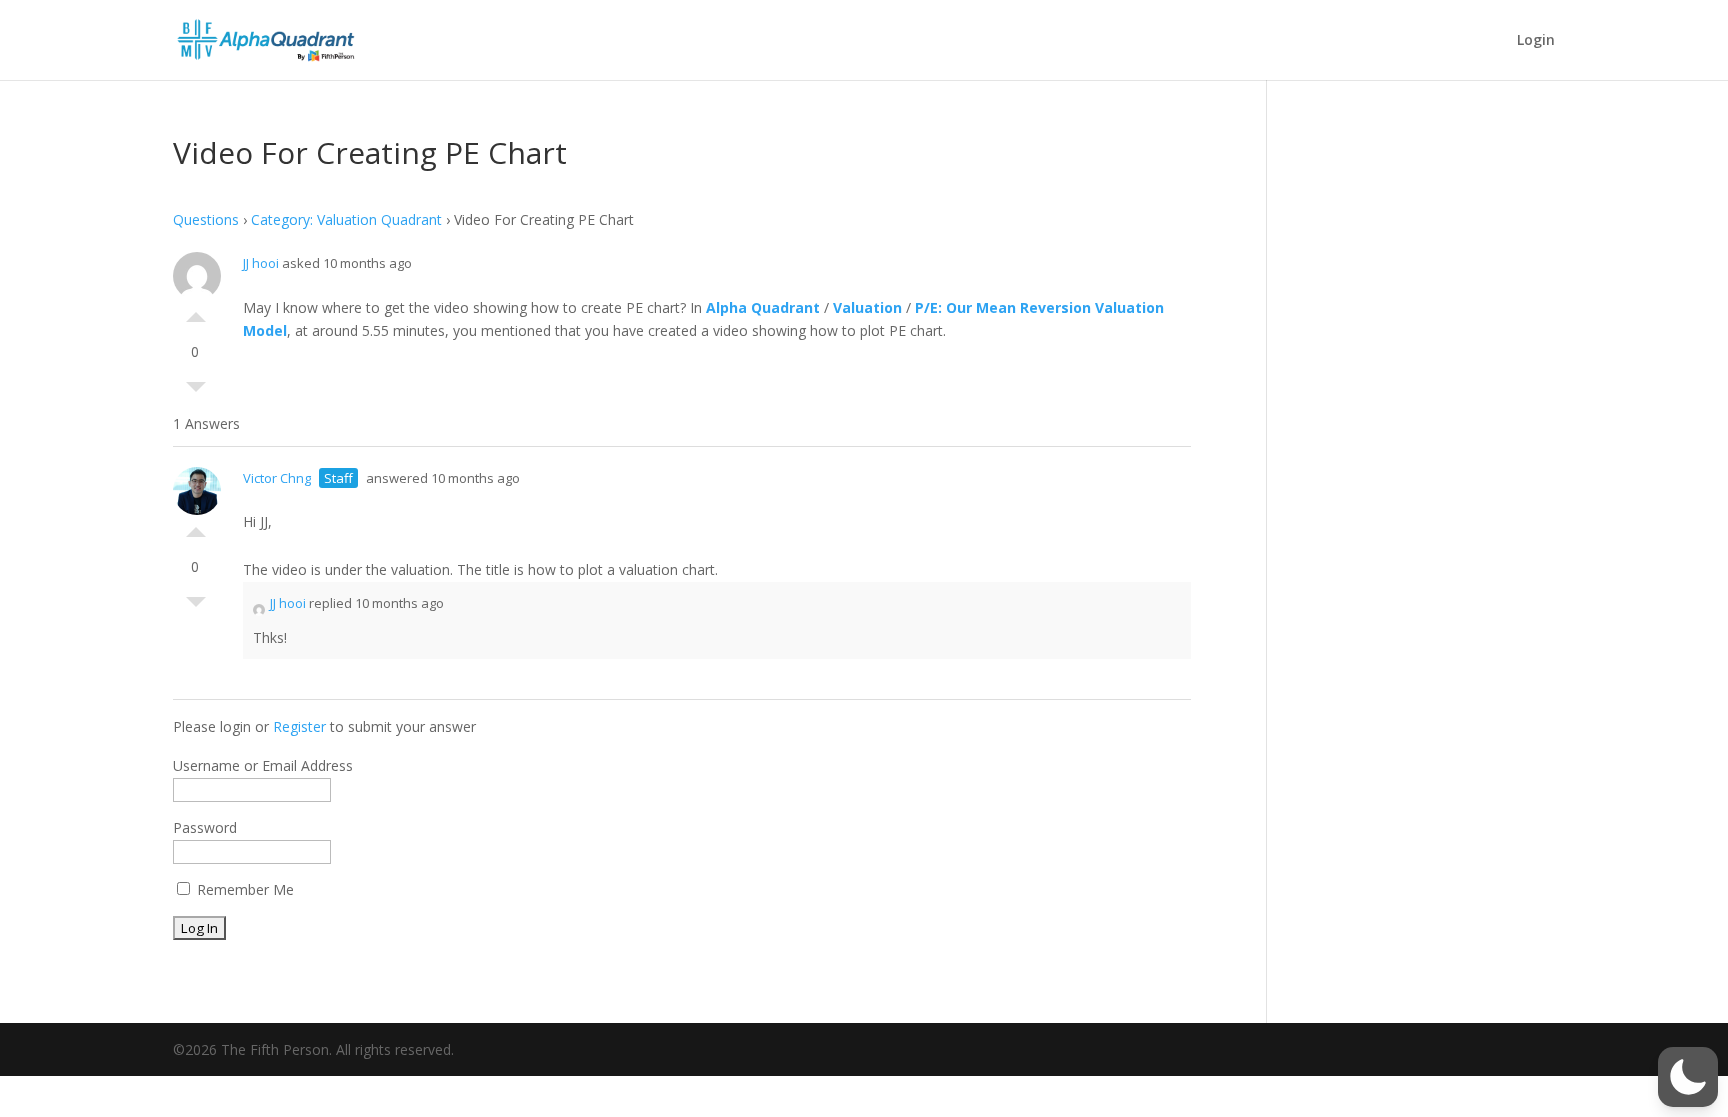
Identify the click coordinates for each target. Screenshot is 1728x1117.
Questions (206, 219)
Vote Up (196, 312)
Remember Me (243, 889)
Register (299, 726)
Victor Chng (277, 478)
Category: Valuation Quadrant (346, 219)
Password (205, 827)
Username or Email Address (263, 765)
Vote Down (196, 392)
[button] (1688, 1077)
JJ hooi (261, 263)
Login (1536, 41)
